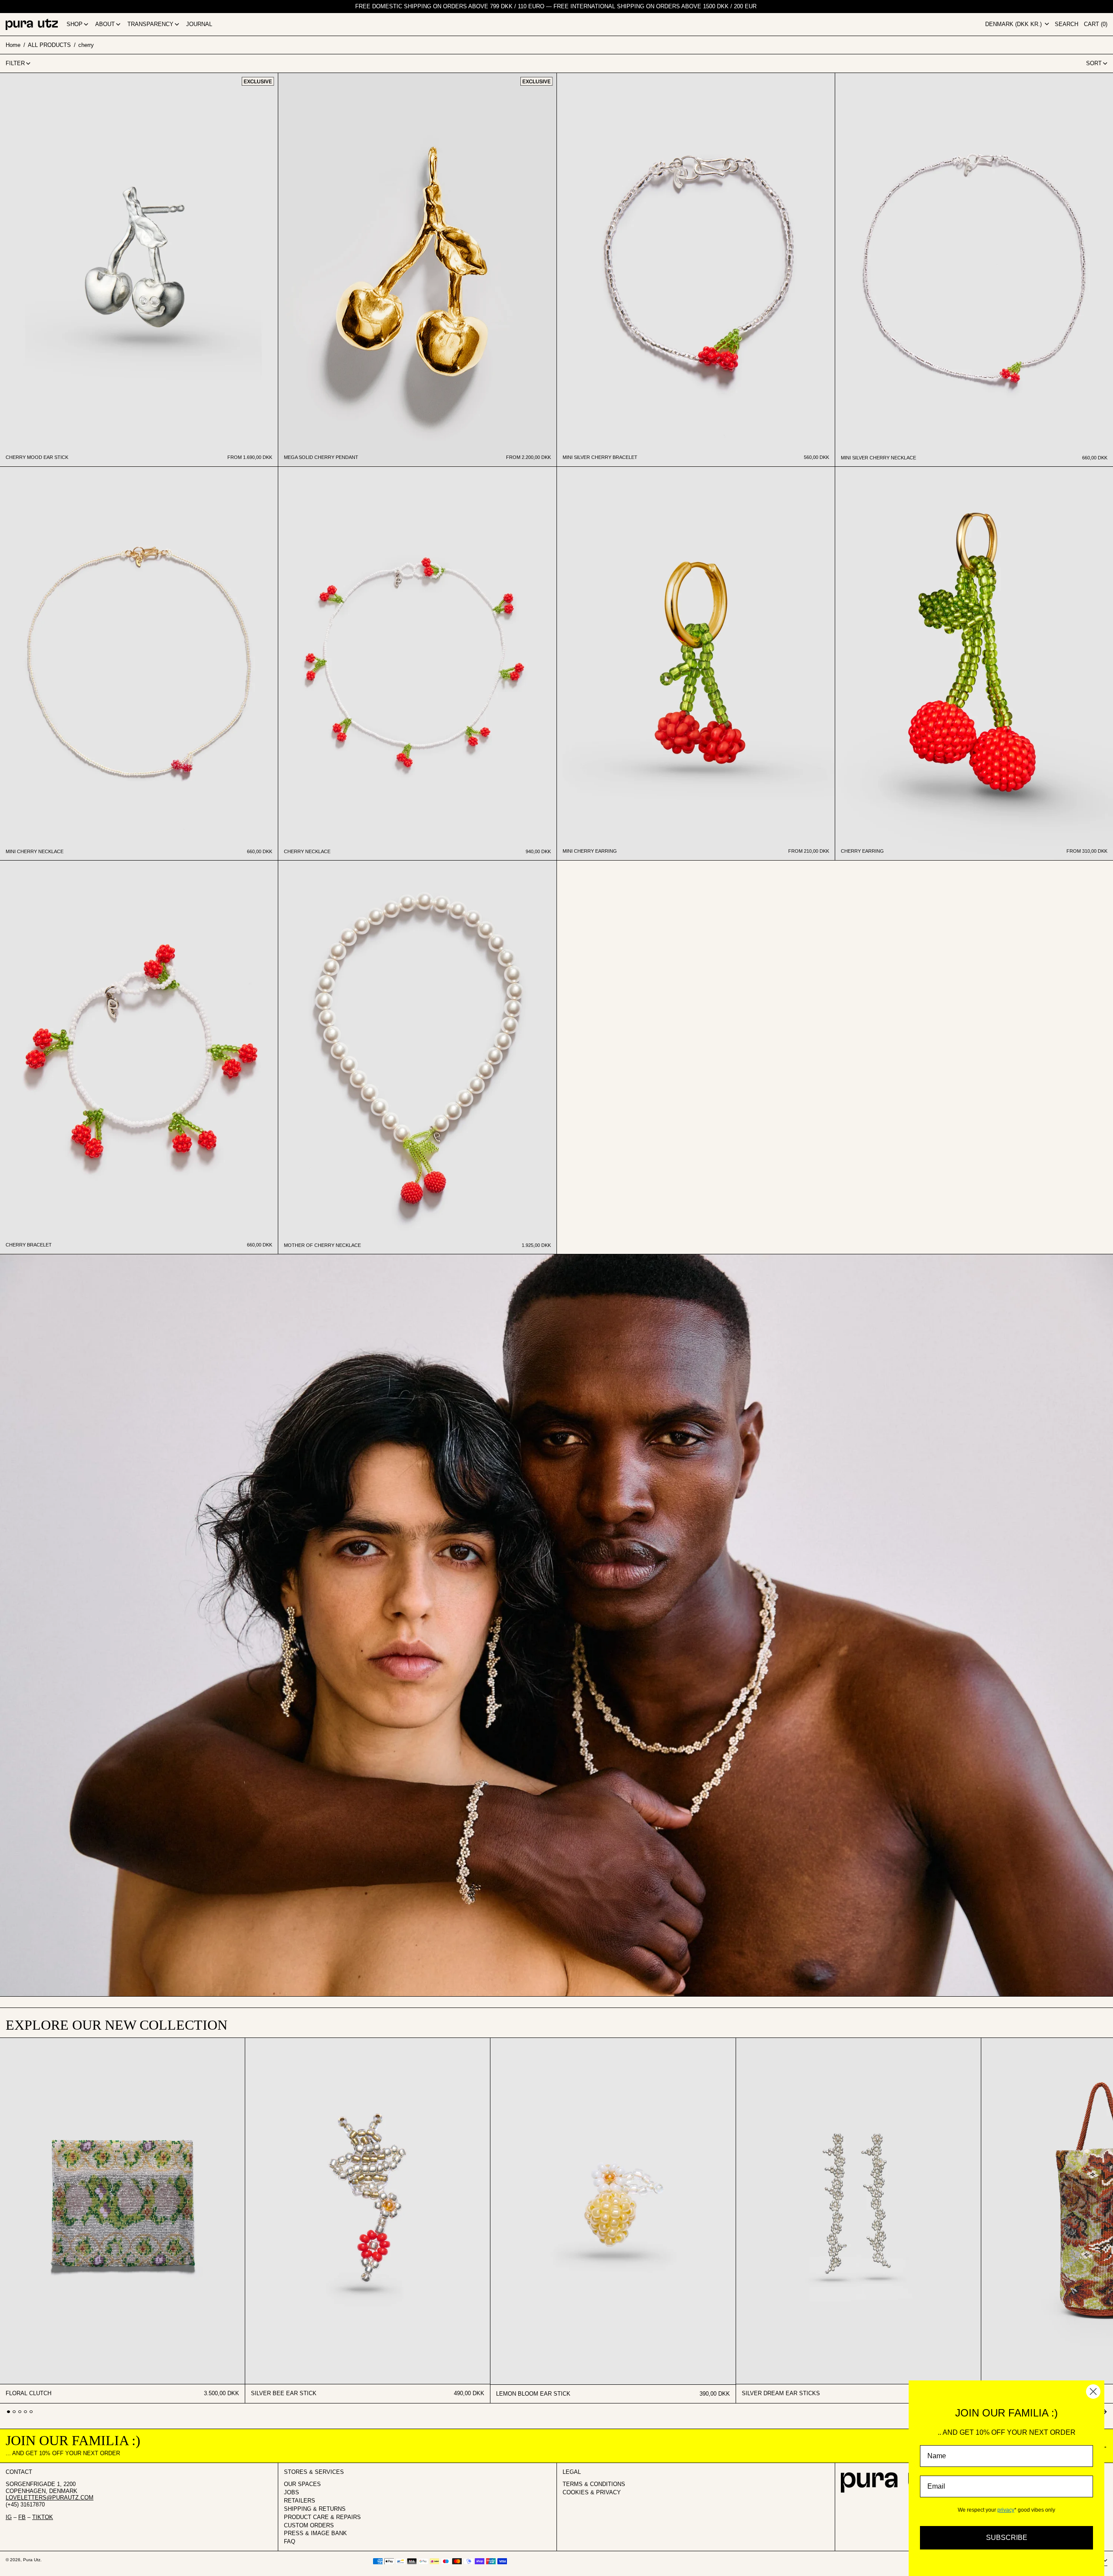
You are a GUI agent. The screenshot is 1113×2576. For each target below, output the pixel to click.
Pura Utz (32, 2560)
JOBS (292, 2492)
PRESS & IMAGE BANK (315, 2533)
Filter (15, 63)
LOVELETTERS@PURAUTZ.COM (50, 2498)
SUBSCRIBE (1007, 2538)
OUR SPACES (302, 2484)
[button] (1066, 24)
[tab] (8, 2412)
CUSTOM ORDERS (309, 2525)
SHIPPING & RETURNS (315, 2509)
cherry (86, 45)
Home (13, 45)
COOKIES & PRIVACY (592, 2492)
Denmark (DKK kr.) (1014, 24)
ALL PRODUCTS (49, 45)
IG (9, 2517)
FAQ (290, 2541)
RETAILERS (300, 2501)
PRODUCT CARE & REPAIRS (322, 2517)
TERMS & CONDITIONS (594, 2484)
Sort (1094, 63)
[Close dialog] (1093, 2392)
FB (22, 2517)
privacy (1006, 2510)
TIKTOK (43, 2517)
